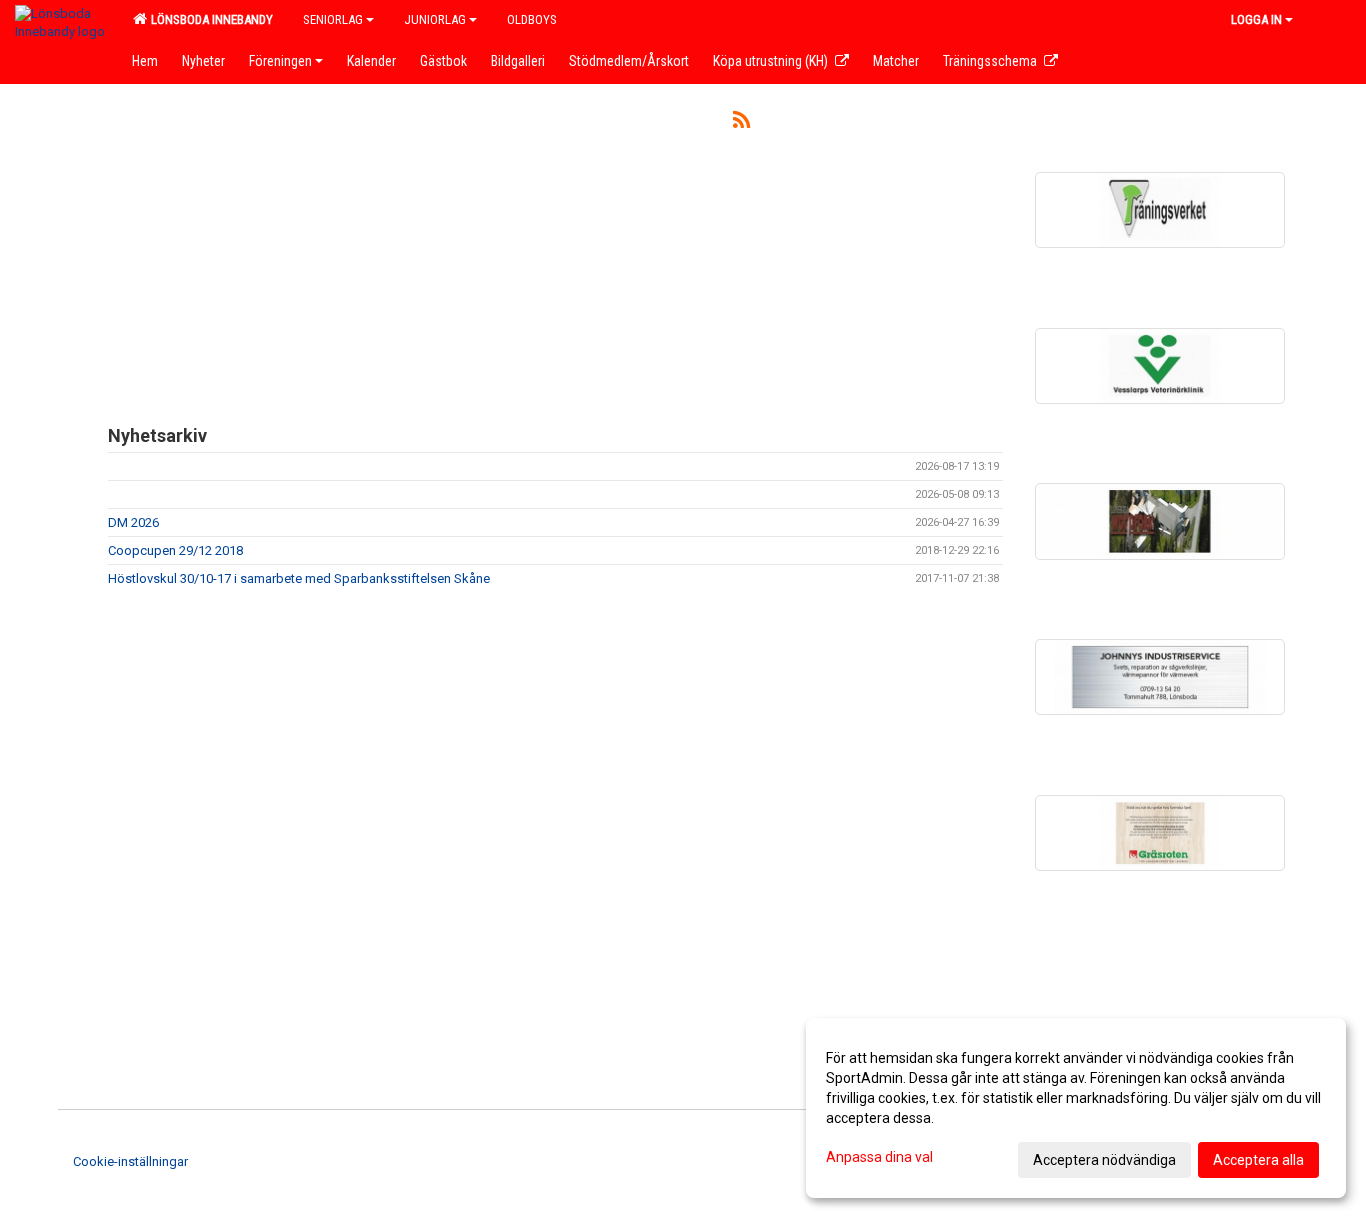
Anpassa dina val (879, 1157)
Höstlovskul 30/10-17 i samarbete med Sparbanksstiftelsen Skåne (299, 578)
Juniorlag (435, 19)
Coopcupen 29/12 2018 (175, 550)
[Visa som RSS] (741, 123)
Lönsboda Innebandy (209, 19)
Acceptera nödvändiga (1104, 1160)
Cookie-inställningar (130, 1161)
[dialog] (1076, 1108)
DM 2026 (133, 522)
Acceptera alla (1258, 1160)
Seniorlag (333, 19)
